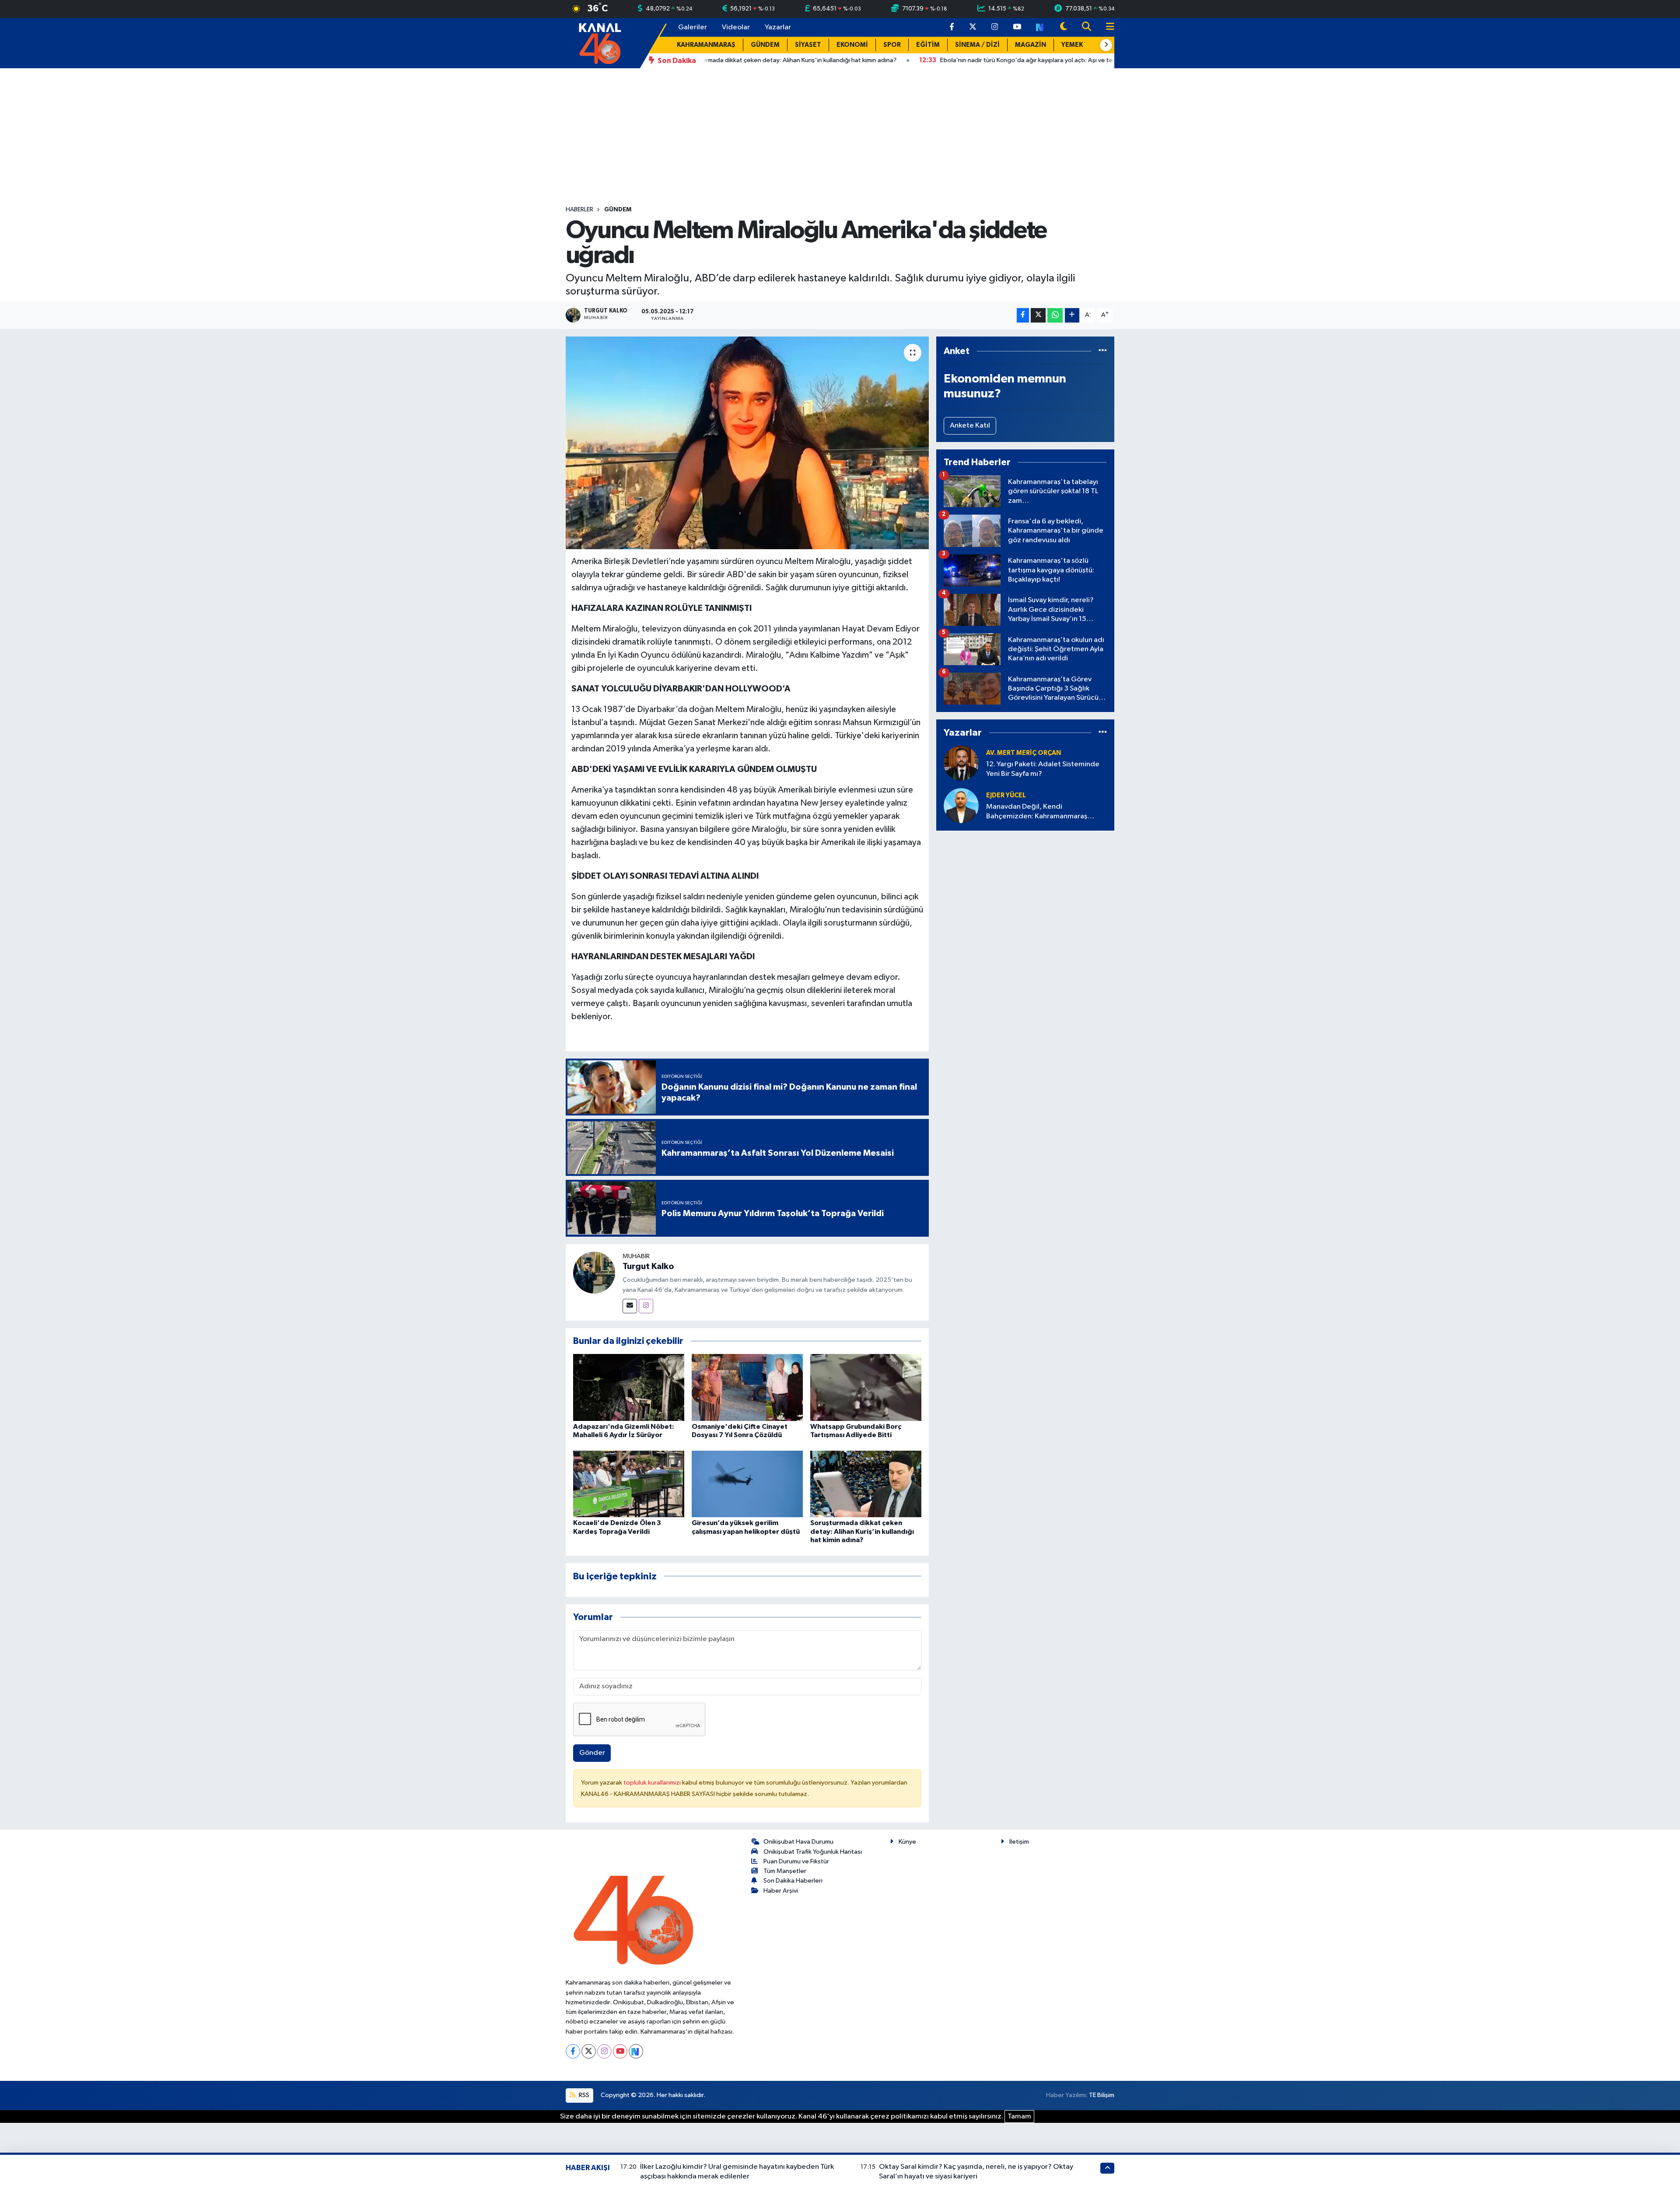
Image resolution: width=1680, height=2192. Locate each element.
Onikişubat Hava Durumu (798, 1842)
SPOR (892, 45)
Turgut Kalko (648, 1266)
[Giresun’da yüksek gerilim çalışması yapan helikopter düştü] (747, 1484)
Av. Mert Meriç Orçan (1024, 753)
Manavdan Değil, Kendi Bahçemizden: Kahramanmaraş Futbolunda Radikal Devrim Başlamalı (1046, 812)
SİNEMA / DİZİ (977, 45)
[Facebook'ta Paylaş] (1023, 315)
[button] (1106, 45)
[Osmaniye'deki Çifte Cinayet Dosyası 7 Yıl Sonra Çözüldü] (747, 1387)
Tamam (1019, 2117)
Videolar (736, 27)
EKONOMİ (852, 45)
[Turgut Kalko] (594, 1272)
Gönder (592, 1753)
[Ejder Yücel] (961, 805)
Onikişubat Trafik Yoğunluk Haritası (813, 1852)
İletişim (1019, 1842)
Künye (907, 1842)
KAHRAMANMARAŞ (706, 45)
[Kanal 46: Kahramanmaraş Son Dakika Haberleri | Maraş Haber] (600, 43)
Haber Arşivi (781, 1891)
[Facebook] (573, 2051)
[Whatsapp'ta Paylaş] (1055, 315)
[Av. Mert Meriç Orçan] (961, 763)
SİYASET (808, 45)
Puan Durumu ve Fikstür (796, 1861)
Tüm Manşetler (785, 1871)
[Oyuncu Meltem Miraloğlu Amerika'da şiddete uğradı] (747, 443)
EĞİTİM (928, 45)
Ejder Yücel (1006, 795)
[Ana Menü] (1106, 27)
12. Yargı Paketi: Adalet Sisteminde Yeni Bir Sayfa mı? (1043, 769)
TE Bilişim (1102, 2095)
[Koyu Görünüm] (1064, 27)
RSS (583, 2095)
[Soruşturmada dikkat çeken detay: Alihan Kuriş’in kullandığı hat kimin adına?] (866, 1484)
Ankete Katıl (970, 426)
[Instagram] (646, 1306)
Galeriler (693, 27)
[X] (589, 2051)
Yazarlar (778, 27)
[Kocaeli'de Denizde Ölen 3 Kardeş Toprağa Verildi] (629, 1484)
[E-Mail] (630, 1306)
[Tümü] (1103, 351)
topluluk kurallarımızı (653, 1783)
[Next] (636, 2051)
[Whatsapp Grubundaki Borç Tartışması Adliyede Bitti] (866, 1387)
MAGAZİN (1031, 45)
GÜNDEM (765, 45)
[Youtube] (620, 2051)
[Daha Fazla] (1072, 315)
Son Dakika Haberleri (793, 1881)
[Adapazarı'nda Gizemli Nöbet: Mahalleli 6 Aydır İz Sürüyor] (629, 1387)
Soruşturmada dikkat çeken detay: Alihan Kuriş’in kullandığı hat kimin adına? (862, 1531)
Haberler (579, 210)
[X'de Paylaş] (1038, 315)
